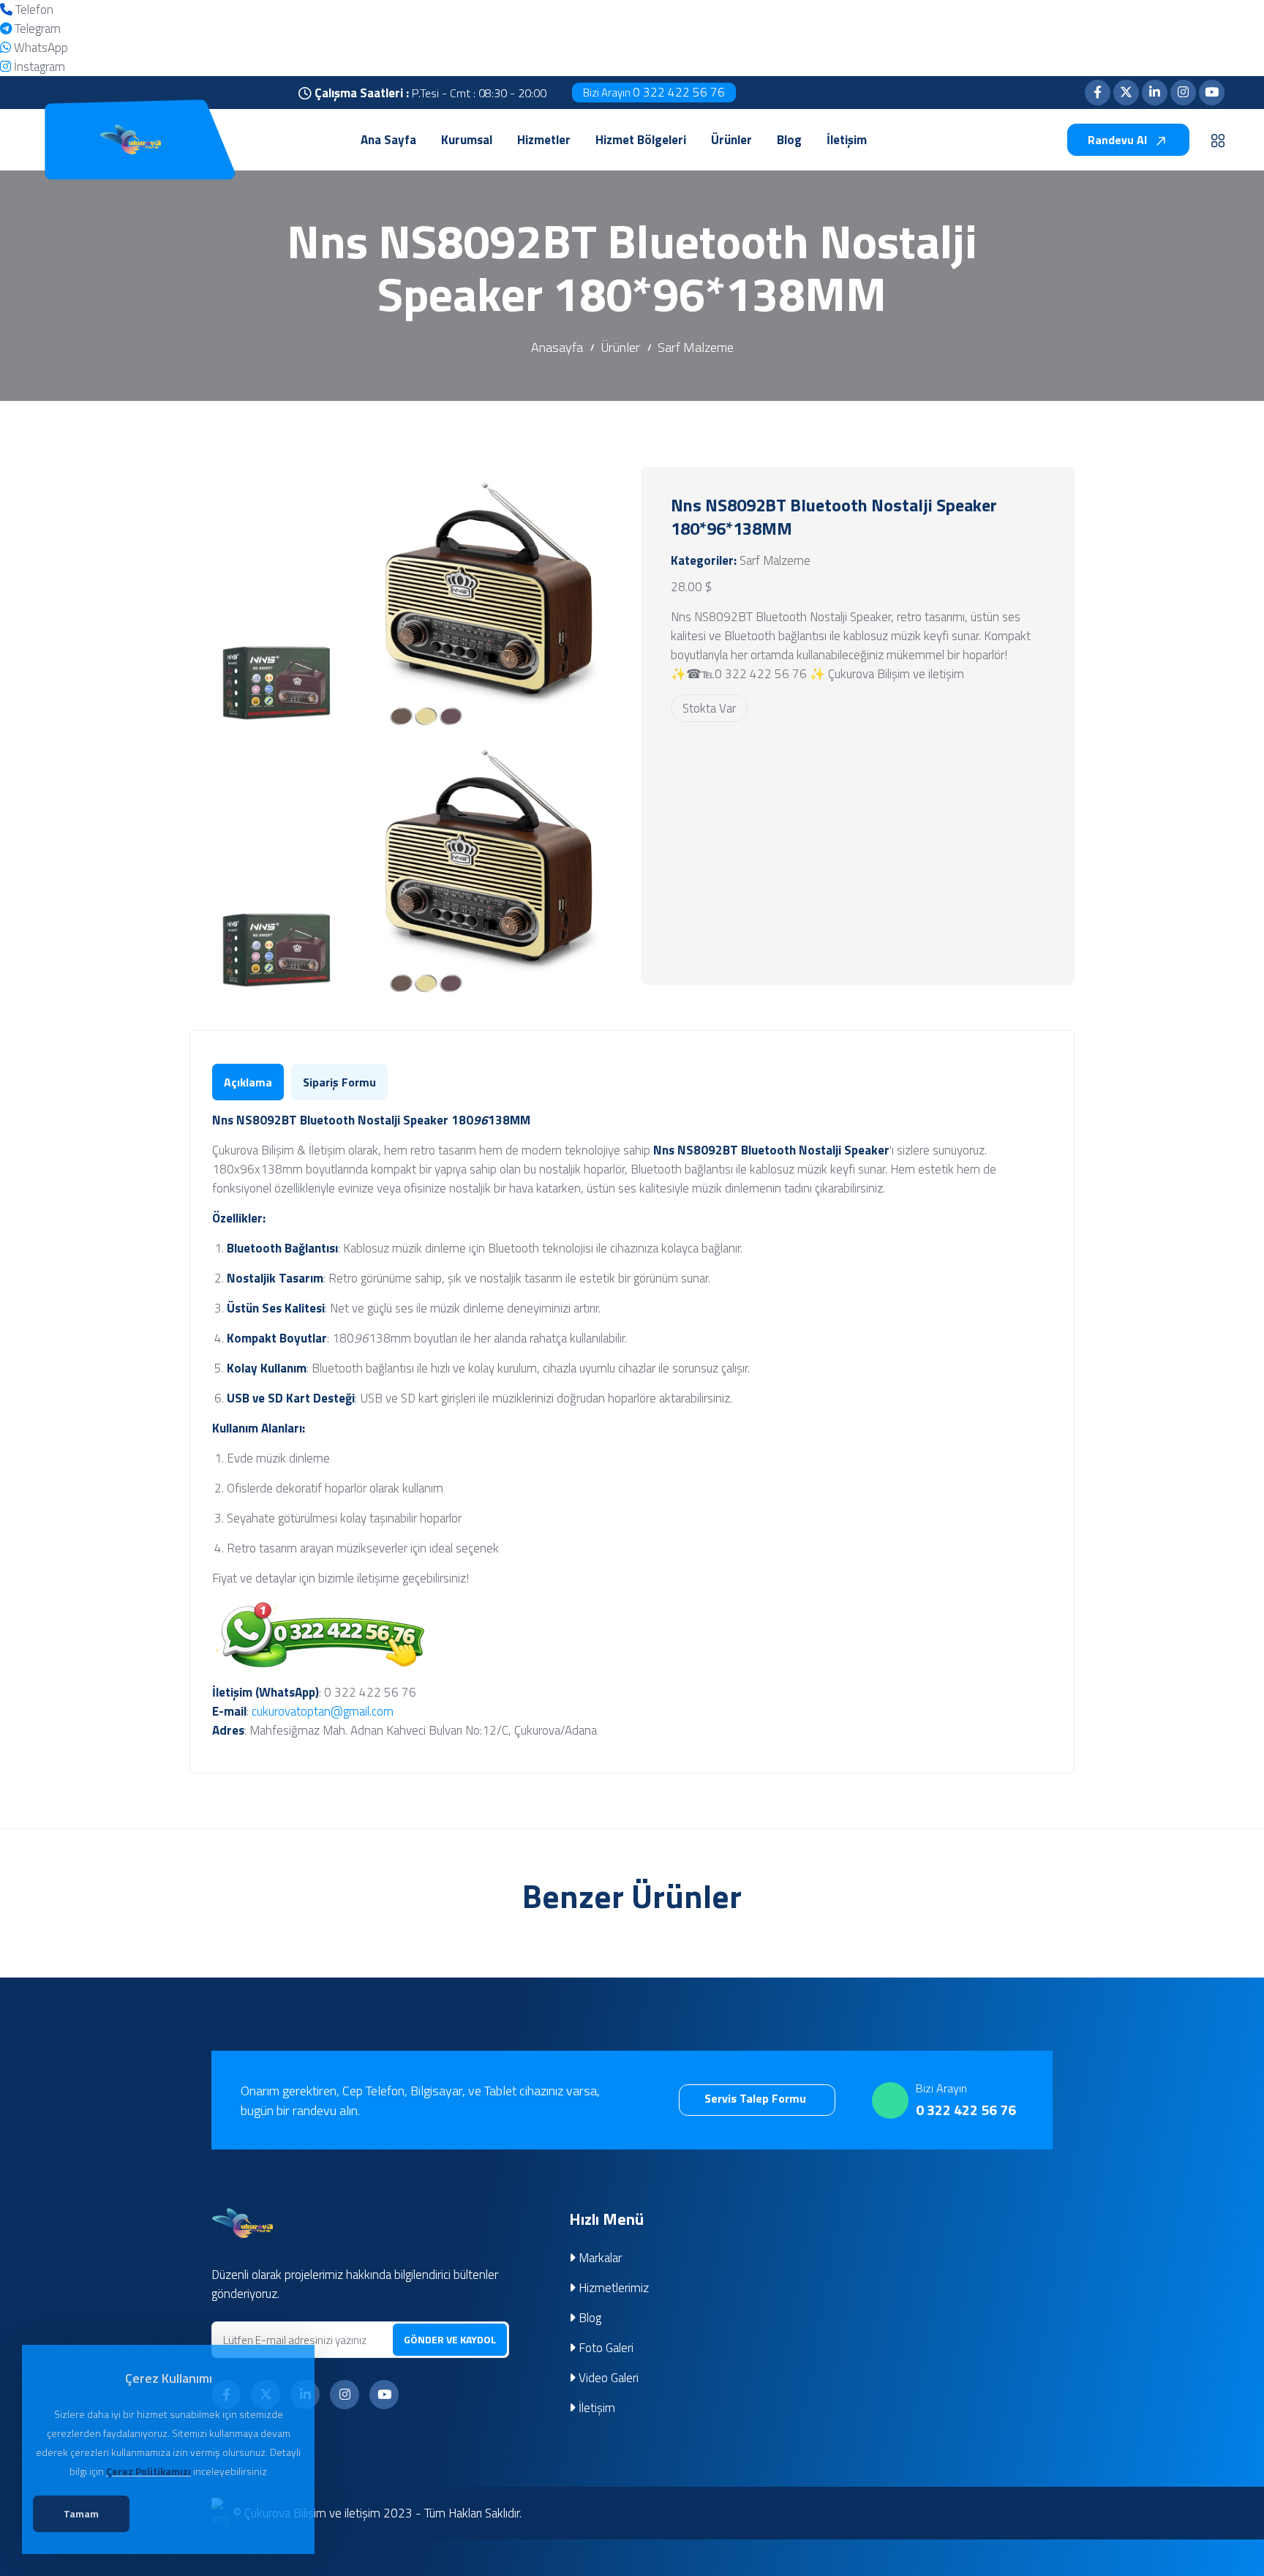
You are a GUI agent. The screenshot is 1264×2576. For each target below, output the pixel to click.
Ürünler (620, 347)
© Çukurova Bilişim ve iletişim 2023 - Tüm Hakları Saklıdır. (377, 2513)
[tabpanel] (632, 1425)
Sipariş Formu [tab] (339, 1082)
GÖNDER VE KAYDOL (450, 2339)
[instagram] (5, 67)
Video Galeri (607, 2378)
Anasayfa (557, 347)
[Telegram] (6, 29)
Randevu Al (1119, 140)
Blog (588, 2318)
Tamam (81, 2513)
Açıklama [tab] (248, 1082)
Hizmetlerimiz (612, 2288)
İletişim (595, 2408)
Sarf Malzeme (696, 347)
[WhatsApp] (5, 48)
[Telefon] (6, 10)
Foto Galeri (605, 2348)
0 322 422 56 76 (654, 92)
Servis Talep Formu (757, 2098)
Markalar (599, 2258)
